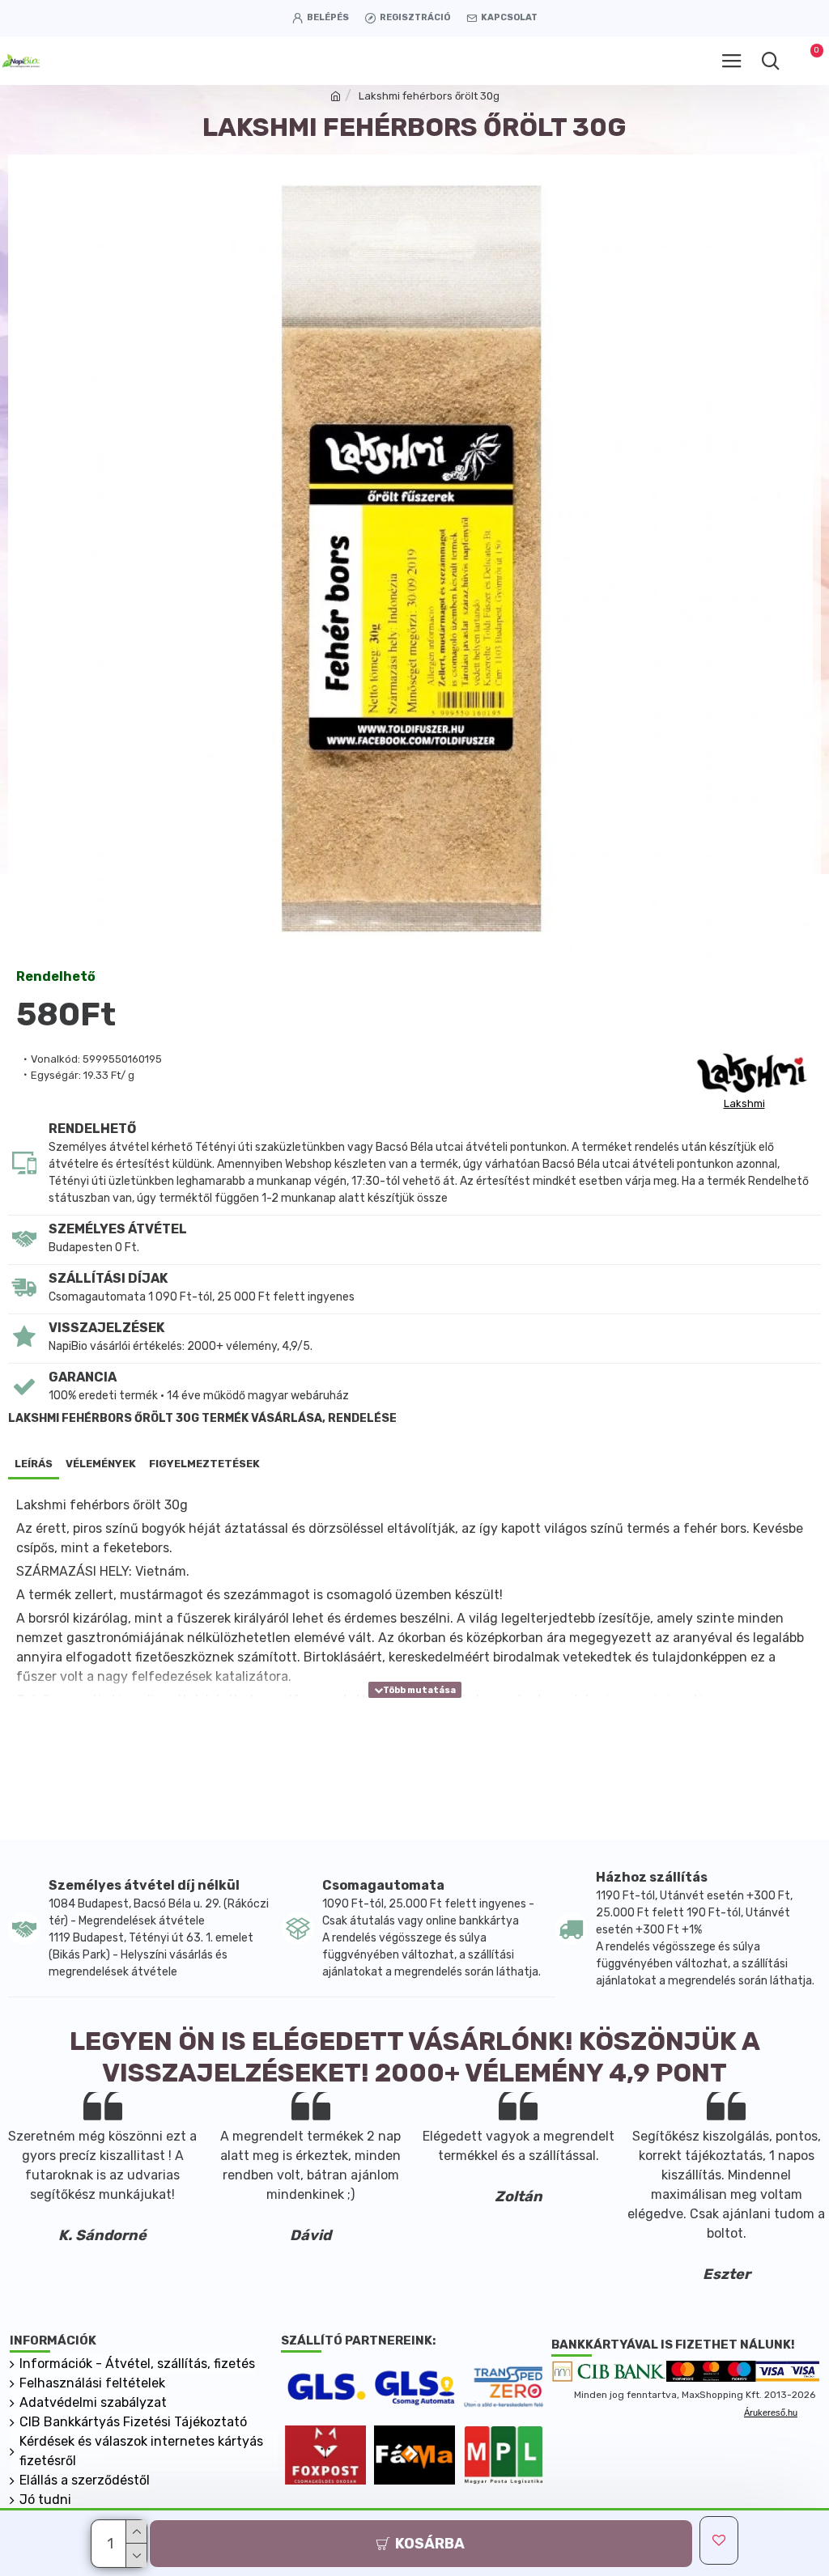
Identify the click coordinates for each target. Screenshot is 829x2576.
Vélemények (101, 1464)
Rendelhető (56, 976)
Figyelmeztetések (204, 1464)
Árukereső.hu (771, 2413)
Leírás (34, 1464)
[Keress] (770, 61)
